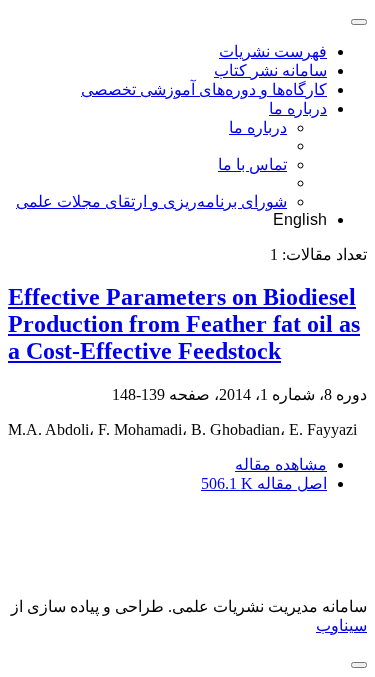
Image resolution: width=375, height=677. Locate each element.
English (300, 219)
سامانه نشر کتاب (270, 70)
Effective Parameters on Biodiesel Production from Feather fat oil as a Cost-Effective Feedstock (184, 324)
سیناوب (341, 625)
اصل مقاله (264, 483)
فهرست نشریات (273, 51)
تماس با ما (252, 164)
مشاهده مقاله (281, 464)
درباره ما (298, 108)
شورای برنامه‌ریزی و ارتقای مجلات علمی (151, 201)
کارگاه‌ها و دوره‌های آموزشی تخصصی (204, 89)
